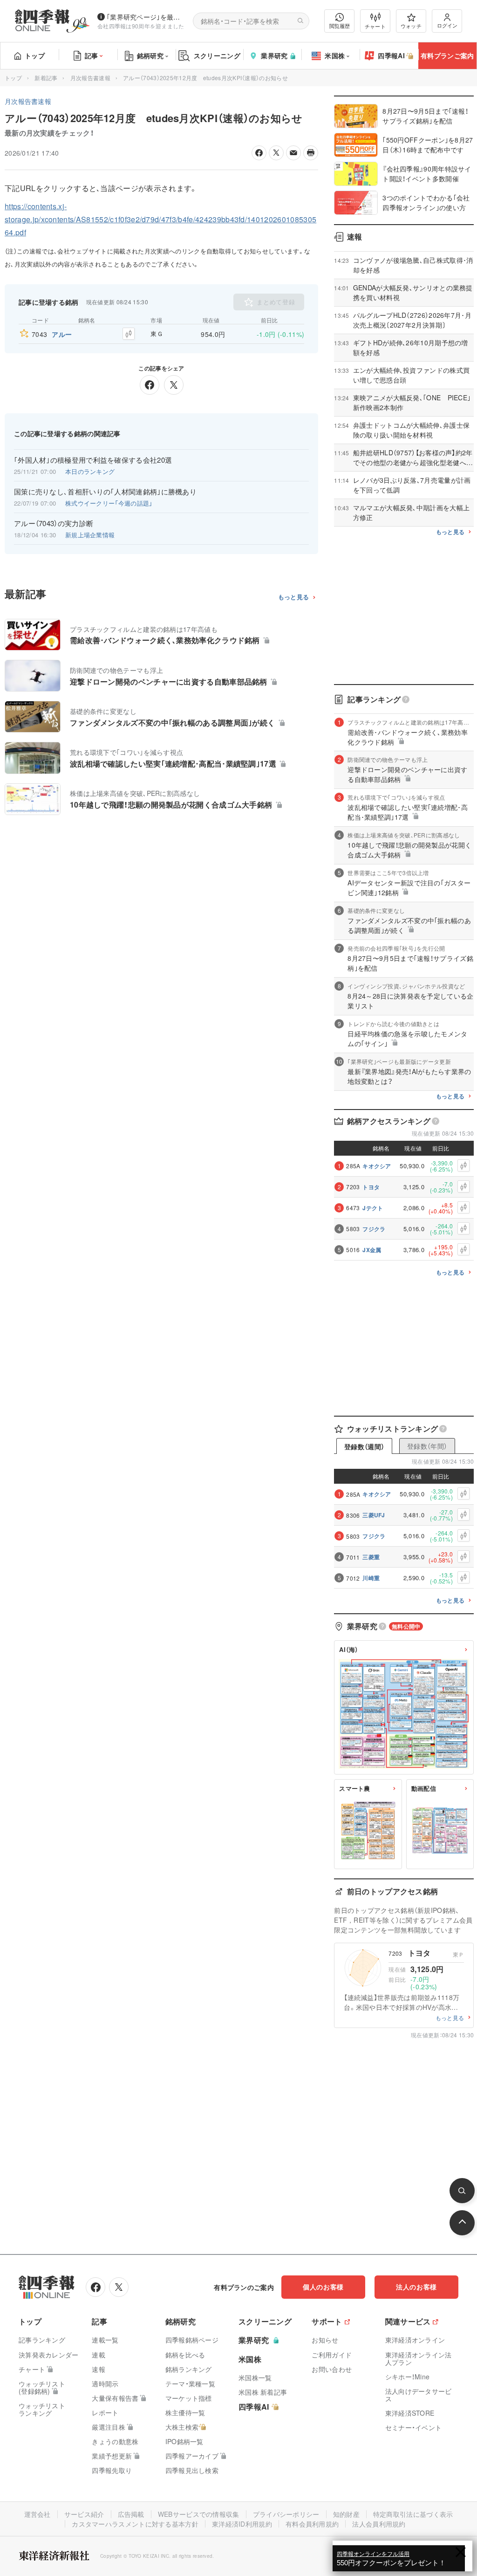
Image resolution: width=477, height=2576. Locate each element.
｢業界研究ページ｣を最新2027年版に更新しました (146, 17)
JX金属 (372, 1250)
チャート (375, 26)
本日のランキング (90, 471)
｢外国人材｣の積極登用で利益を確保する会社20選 (93, 460)
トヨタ (371, 1187)
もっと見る (294, 597)
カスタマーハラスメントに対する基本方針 (135, 2524)
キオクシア (377, 1166)
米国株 (335, 55)
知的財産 (346, 2514)
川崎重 (371, 1578)
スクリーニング (217, 55)
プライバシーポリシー (286, 2514)
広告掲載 (131, 2514)
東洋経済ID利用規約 (242, 2524)
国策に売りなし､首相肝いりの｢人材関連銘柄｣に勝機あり (105, 492)
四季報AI (391, 55)
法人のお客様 (416, 2287)
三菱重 (371, 1557)
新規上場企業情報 (90, 535)
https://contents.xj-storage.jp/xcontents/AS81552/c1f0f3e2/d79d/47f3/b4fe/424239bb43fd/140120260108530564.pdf (160, 219)
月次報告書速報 (90, 78)
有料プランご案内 (447, 55)
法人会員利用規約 (379, 2524)
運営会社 (37, 2514)
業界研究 (274, 55)
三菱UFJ (374, 1515)
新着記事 (46, 78)
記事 (92, 55)
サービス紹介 (84, 2514)
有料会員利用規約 (312, 2524)
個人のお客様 (323, 2287)
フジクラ (374, 1229)
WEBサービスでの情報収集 (199, 2514)
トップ (35, 55)
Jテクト (373, 1208)
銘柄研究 (150, 55)
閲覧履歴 (340, 26)
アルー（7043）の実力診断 (54, 523)
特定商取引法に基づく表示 (413, 2514)
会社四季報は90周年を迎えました (141, 26)
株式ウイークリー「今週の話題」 (109, 503)
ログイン (447, 25)
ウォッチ (411, 26)
